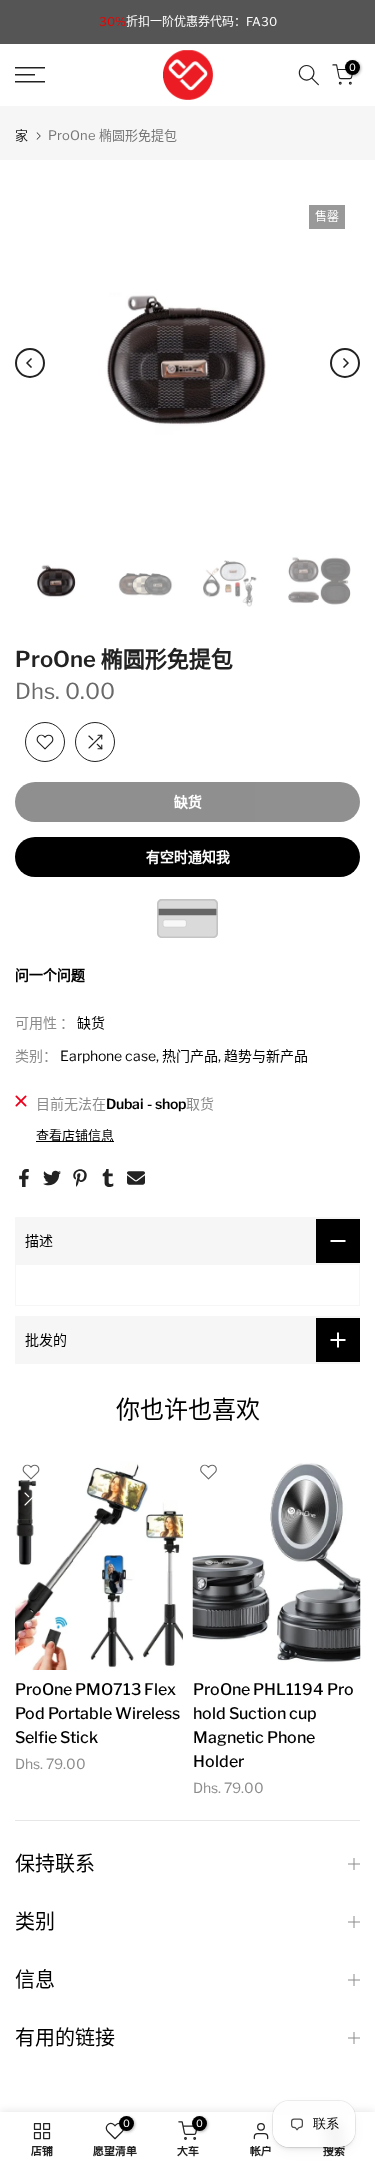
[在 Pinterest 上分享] (80, 1178)
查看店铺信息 (75, 1135)
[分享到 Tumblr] (108, 1178)
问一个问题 (50, 974)
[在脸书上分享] (24, 1178)
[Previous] (30, 363)
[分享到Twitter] (52, 1178)
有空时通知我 (188, 856)
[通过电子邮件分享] (136, 1178)
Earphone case (108, 1055)
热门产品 (190, 1055)
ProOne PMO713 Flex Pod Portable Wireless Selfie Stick (97, 1713)
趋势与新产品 (266, 1055)
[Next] (345, 363)
